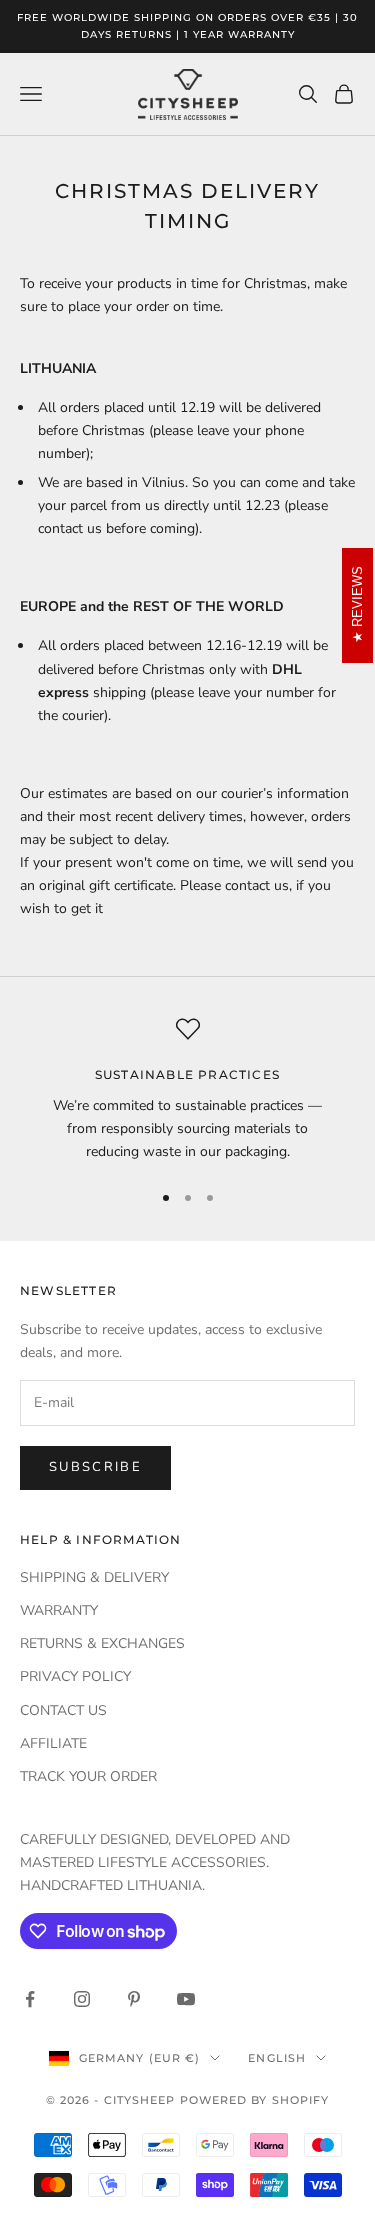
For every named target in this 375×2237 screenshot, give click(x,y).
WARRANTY (59, 1610)
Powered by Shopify (255, 2100)
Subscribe (95, 1467)
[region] (187, 1090)
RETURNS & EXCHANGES (102, 1643)
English (277, 2058)
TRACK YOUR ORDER (88, 1776)
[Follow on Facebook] (30, 1999)
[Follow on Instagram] (82, 1999)
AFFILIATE (53, 1743)
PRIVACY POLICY (75, 1676)
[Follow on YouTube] (186, 1999)
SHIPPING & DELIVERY (94, 1577)
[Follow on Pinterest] (134, 1999)
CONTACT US (63, 1710)
